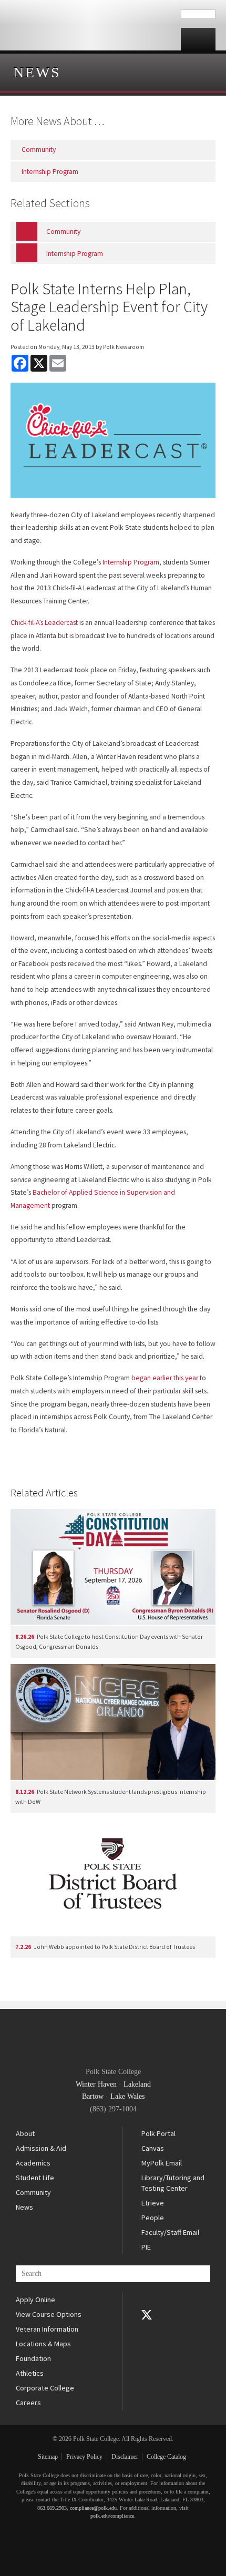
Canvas (153, 2148)
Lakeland (137, 2084)
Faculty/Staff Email (170, 2232)
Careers (28, 2403)
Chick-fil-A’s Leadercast (45, 623)
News (37, 72)
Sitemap (48, 2457)
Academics (33, 2163)
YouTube (147, 2329)
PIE (146, 2247)
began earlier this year (166, 1378)
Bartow (93, 2096)
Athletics (30, 2373)
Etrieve (153, 2203)
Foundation (33, 2358)
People (153, 2218)
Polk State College (90, 25)
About (25, 2133)
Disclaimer (125, 2457)
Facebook (147, 2300)
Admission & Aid (41, 2148)
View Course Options (49, 2314)
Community (33, 2192)
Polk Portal (158, 2133)
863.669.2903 (52, 2508)
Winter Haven (96, 2084)
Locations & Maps (43, 2344)
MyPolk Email (162, 2163)
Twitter (147, 2315)
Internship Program (131, 562)
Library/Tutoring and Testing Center (173, 2183)
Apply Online (35, 2300)
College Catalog (166, 2457)
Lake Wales (127, 2096)
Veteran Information (47, 2329)
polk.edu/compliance (112, 2516)
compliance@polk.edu (93, 2508)
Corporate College (45, 2388)
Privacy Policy (84, 2457)
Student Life (35, 2178)
